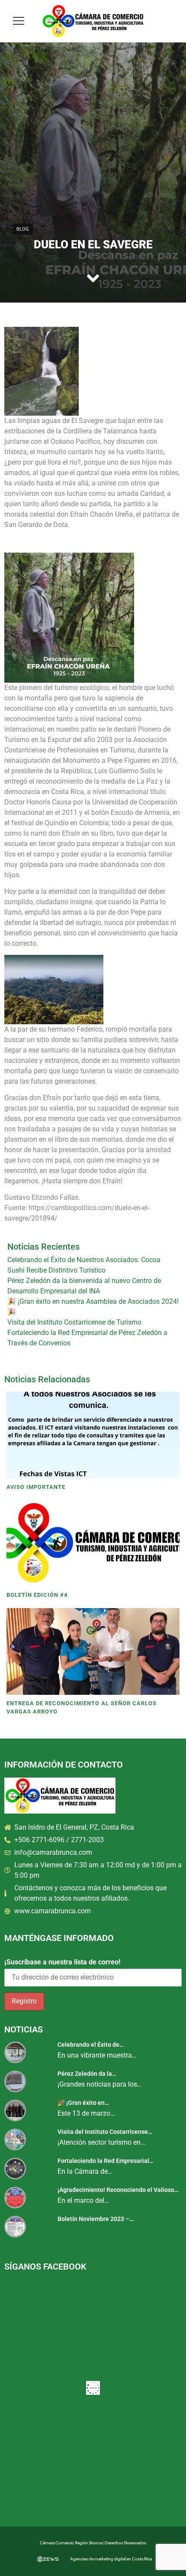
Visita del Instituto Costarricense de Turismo (74, 1322)
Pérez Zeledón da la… (87, 2074)
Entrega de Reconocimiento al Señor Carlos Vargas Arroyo (82, 1708)
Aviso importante (36, 1487)
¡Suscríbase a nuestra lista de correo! (62, 1962)
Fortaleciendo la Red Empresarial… (106, 2161)
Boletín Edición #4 (37, 1595)
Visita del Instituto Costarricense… (105, 2132)
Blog (23, 229)
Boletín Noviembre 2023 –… (96, 2219)
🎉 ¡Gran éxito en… (83, 2103)
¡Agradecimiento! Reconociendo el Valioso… (118, 2190)
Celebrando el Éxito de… (91, 2045)
